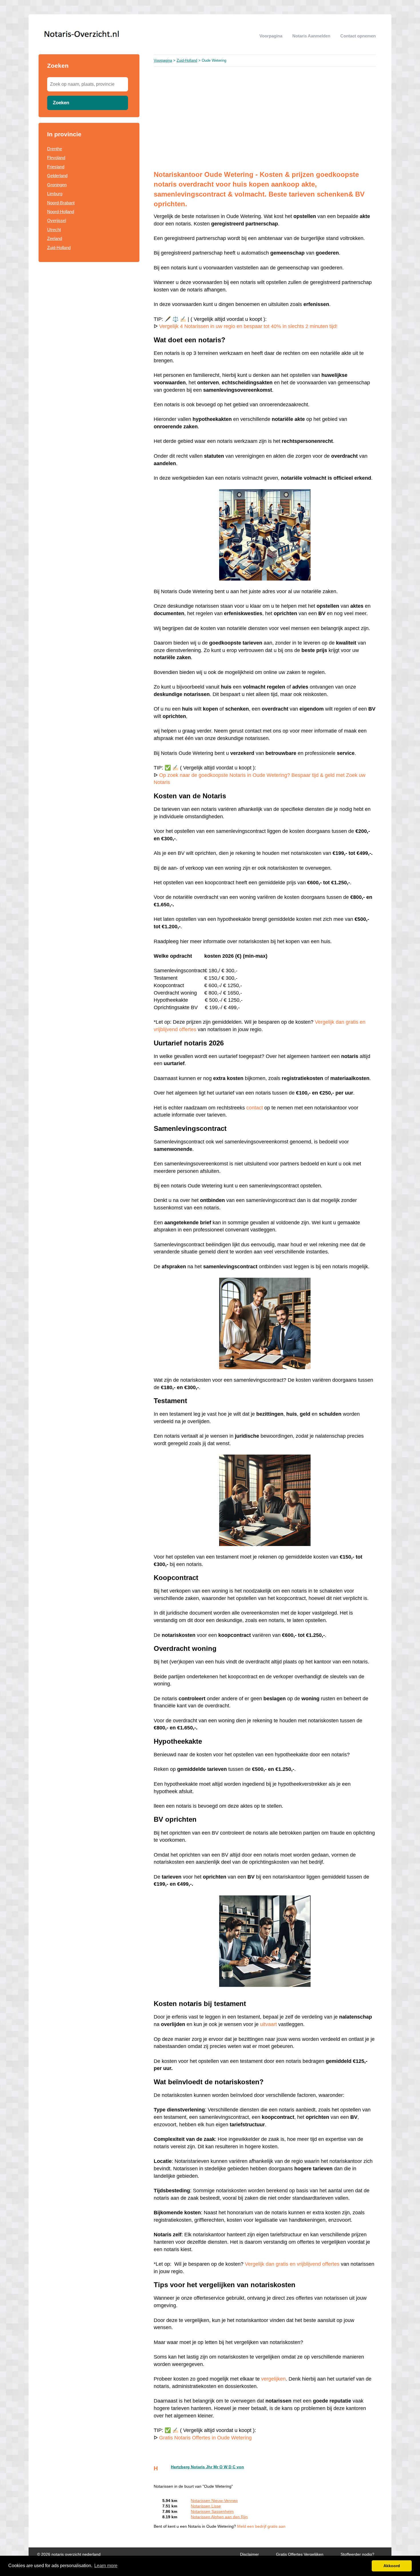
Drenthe (55, 149)
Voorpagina (271, 36)
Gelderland (57, 176)
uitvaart (268, 2024)
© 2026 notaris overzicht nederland (69, 2554)
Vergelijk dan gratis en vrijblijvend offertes (292, 2264)
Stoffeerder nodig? (357, 2554)
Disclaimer (249, 2554)
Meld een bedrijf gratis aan (261, 2526)
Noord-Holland (61, 212)
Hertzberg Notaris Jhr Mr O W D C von (207, 2467)
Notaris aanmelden (311, 36)
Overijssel (57, 220)
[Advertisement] (265, 118)
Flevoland (56, 158)
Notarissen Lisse (206, 2506)
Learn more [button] (106, 2566)
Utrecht (54, 230)
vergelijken (273, 2379)
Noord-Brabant (61, 203)
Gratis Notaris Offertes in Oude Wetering (205, 2438)
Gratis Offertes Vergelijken (300, 2554)
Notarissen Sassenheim (212, 2512)
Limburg (55, 194)
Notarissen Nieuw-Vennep (214, 2501)
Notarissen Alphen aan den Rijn (219, 2517)
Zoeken (61, 103)
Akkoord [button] (392, 2566)
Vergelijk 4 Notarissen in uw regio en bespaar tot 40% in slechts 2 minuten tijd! (248, 326)
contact (255, 1108)
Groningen (57, 185)
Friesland (56, 167)
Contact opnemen (358, 36)
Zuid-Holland (59, 248)
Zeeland (55, 238)
